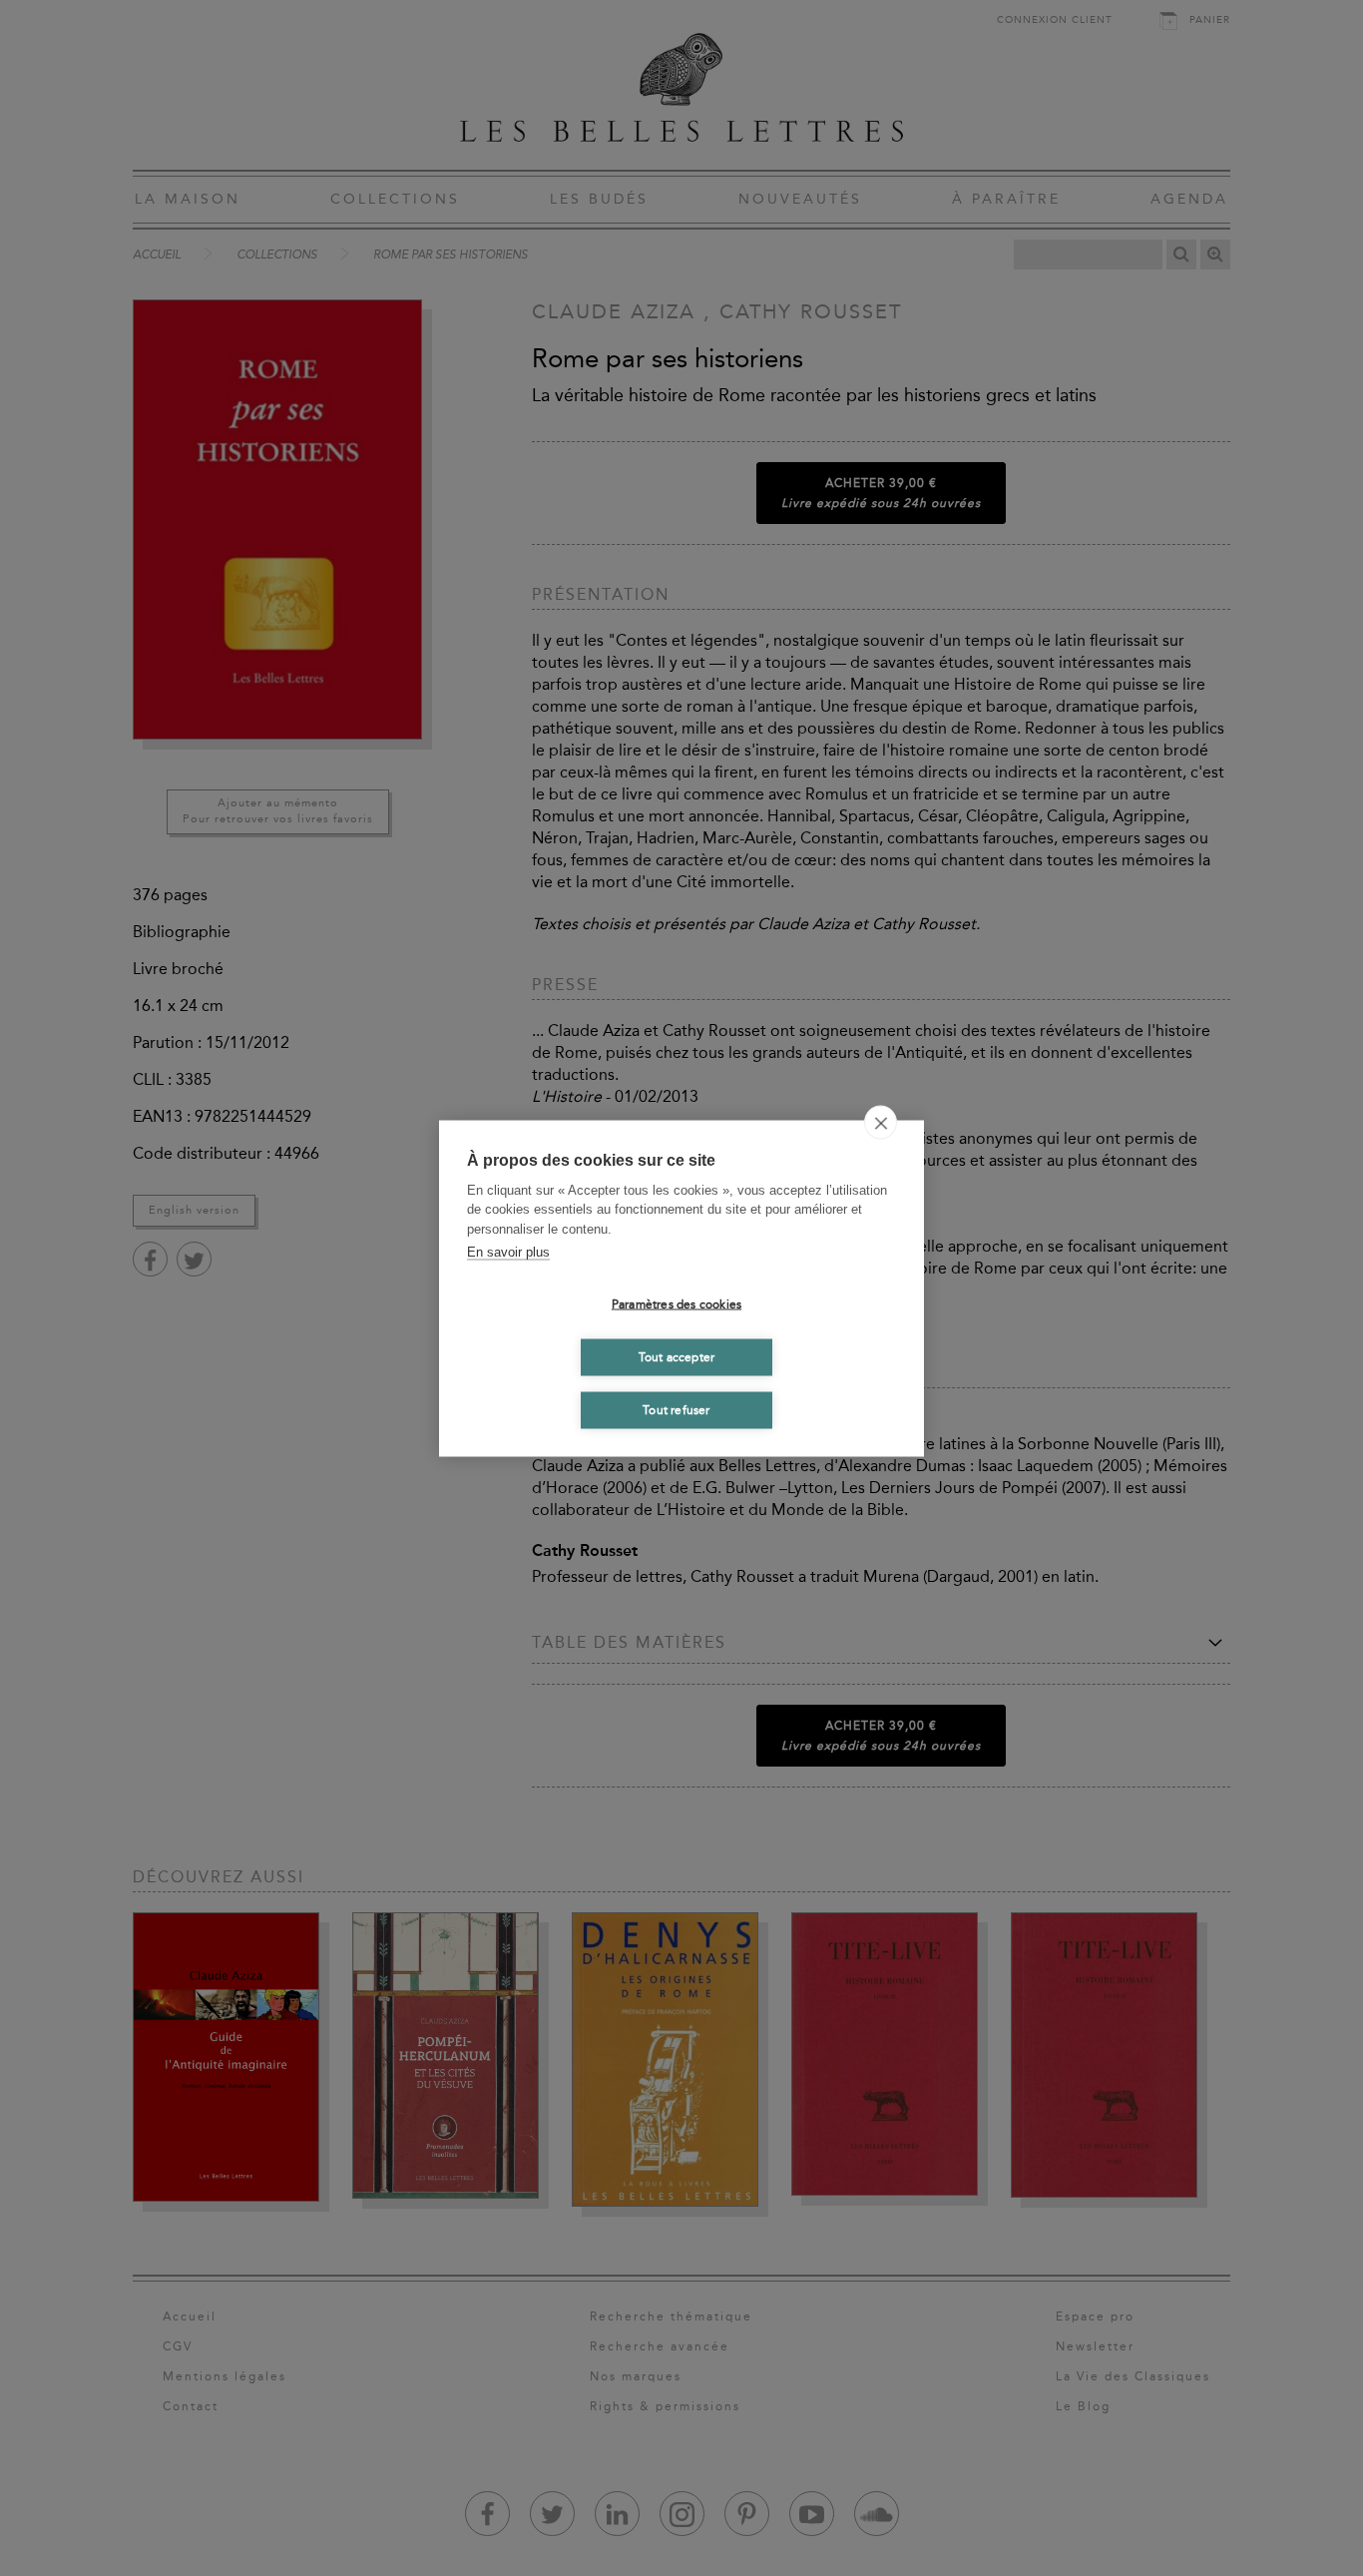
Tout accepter (677, 1357)
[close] (881, 1122)
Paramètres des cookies (677, 1304)
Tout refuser (676, 1410)
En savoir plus (508, 1252)
